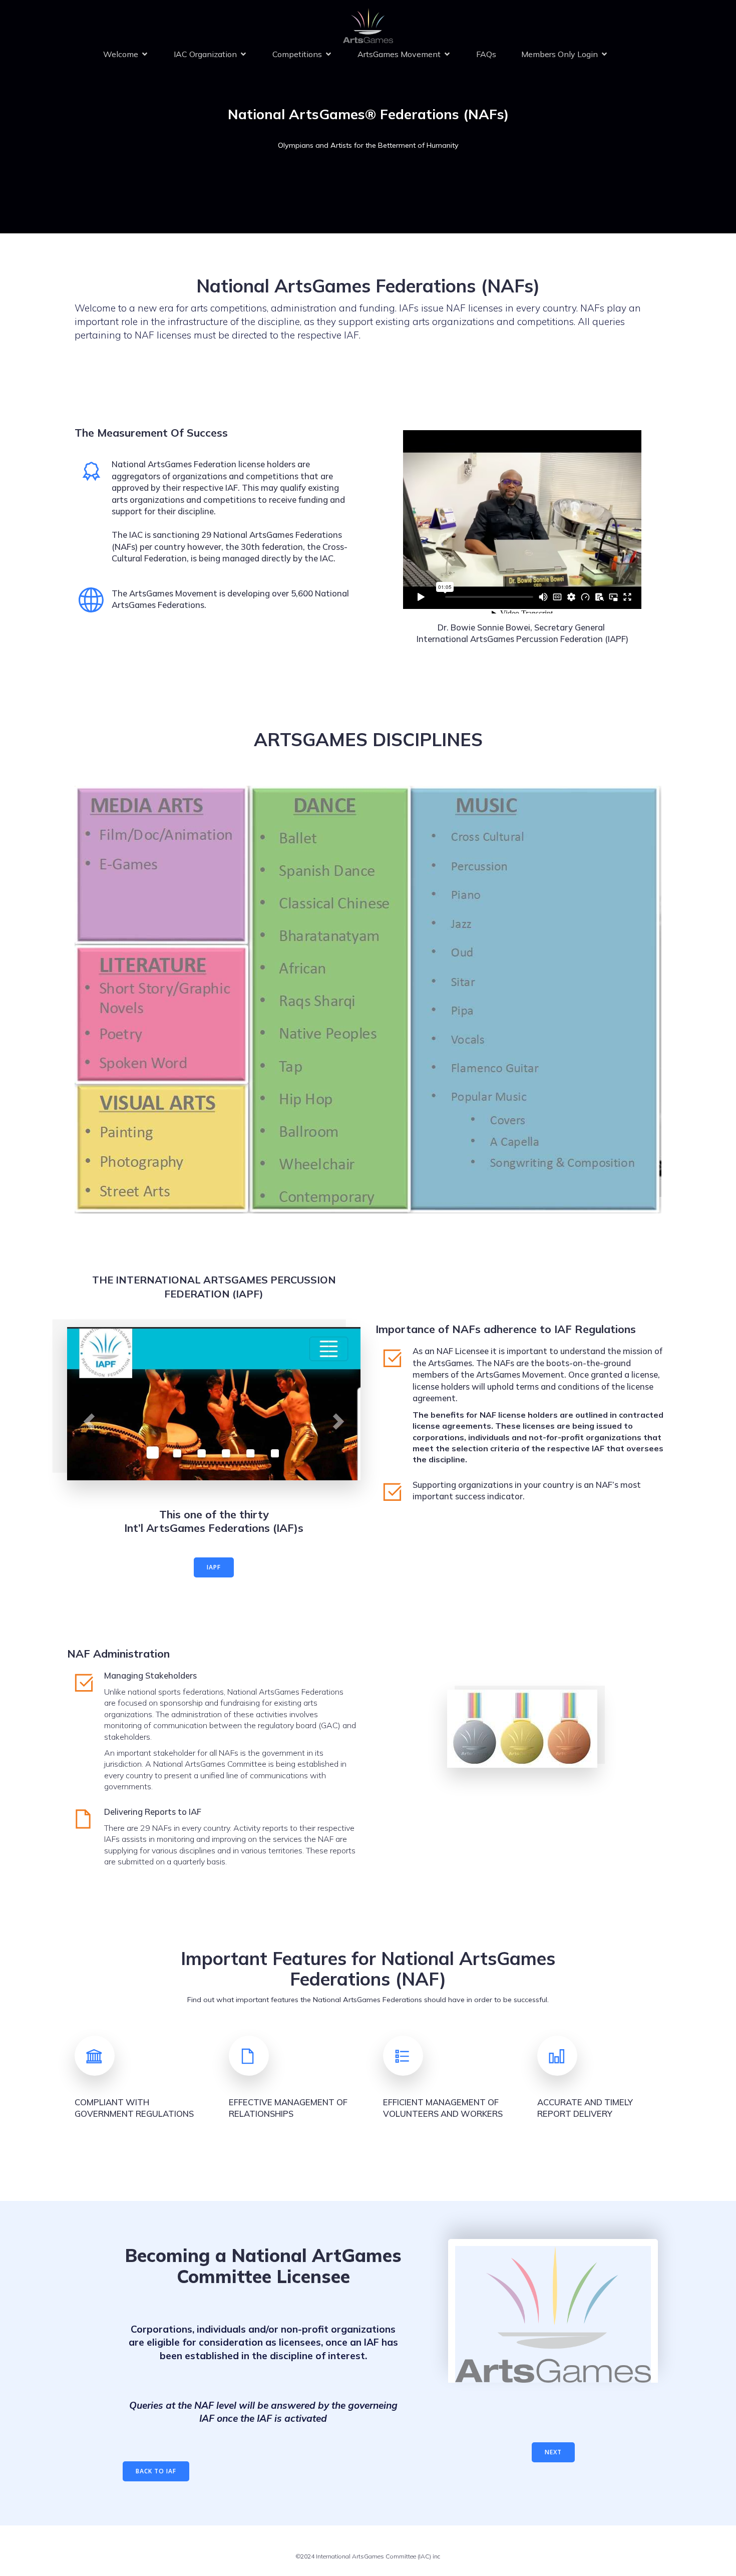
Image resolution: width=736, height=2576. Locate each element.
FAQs (486, 54)
